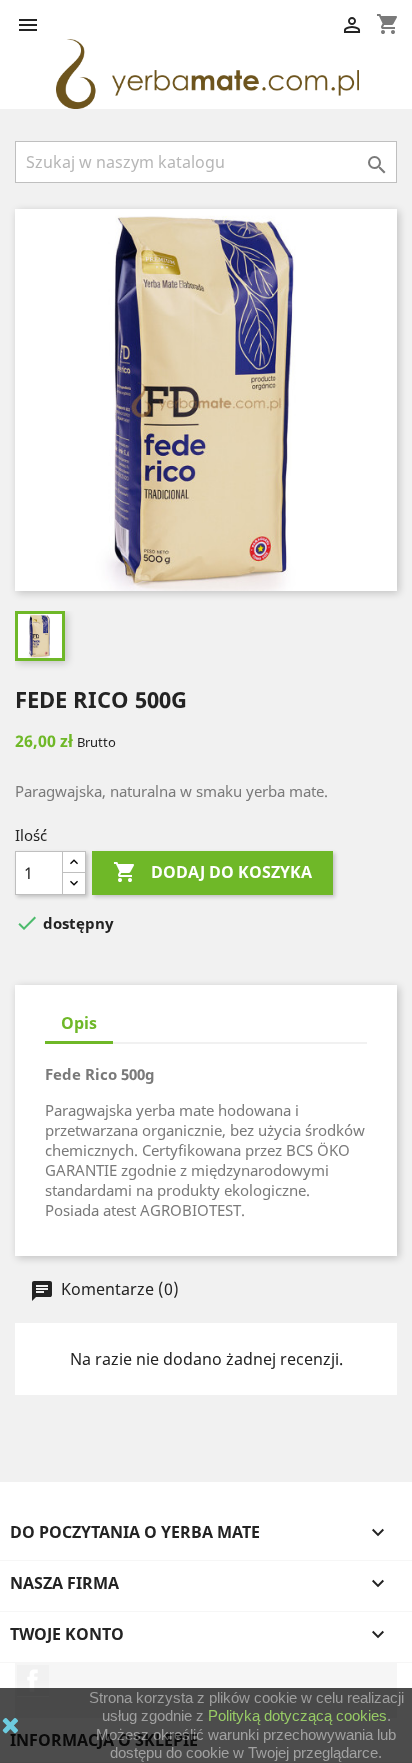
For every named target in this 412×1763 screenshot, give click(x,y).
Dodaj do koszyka (212, 872)
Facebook (33, 1680)
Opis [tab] (79, 1023)
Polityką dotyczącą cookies (297, 1715)
